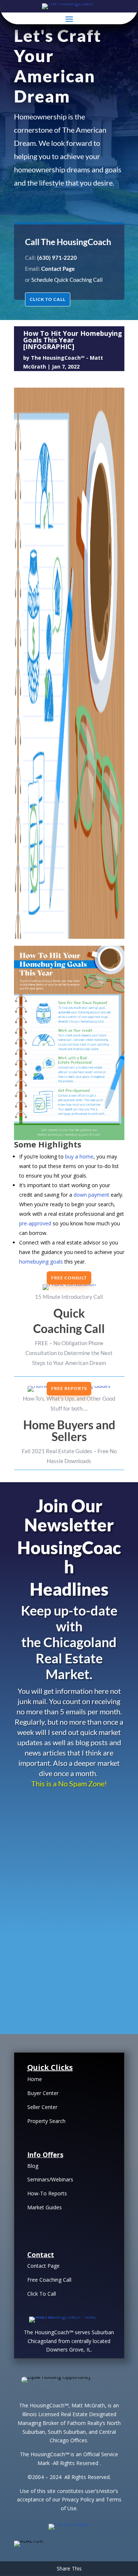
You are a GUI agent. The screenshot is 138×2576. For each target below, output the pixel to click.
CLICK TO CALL (48, 299)
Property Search (46, 2121)
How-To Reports (47, 2193)
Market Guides (45, 2207)
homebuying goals (41, 1262)
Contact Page (43, 2266)
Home (35, 2079)
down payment (91, 1195)
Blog (33, 2166)
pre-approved (35, 1223)
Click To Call (42, 2294)
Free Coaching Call (49, 2280)
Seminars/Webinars (50, 2179)
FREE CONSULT (69, 1278)
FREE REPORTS (69, 1388)
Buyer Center (43, 2093)
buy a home (79, 1156)
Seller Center (42, 2107)
